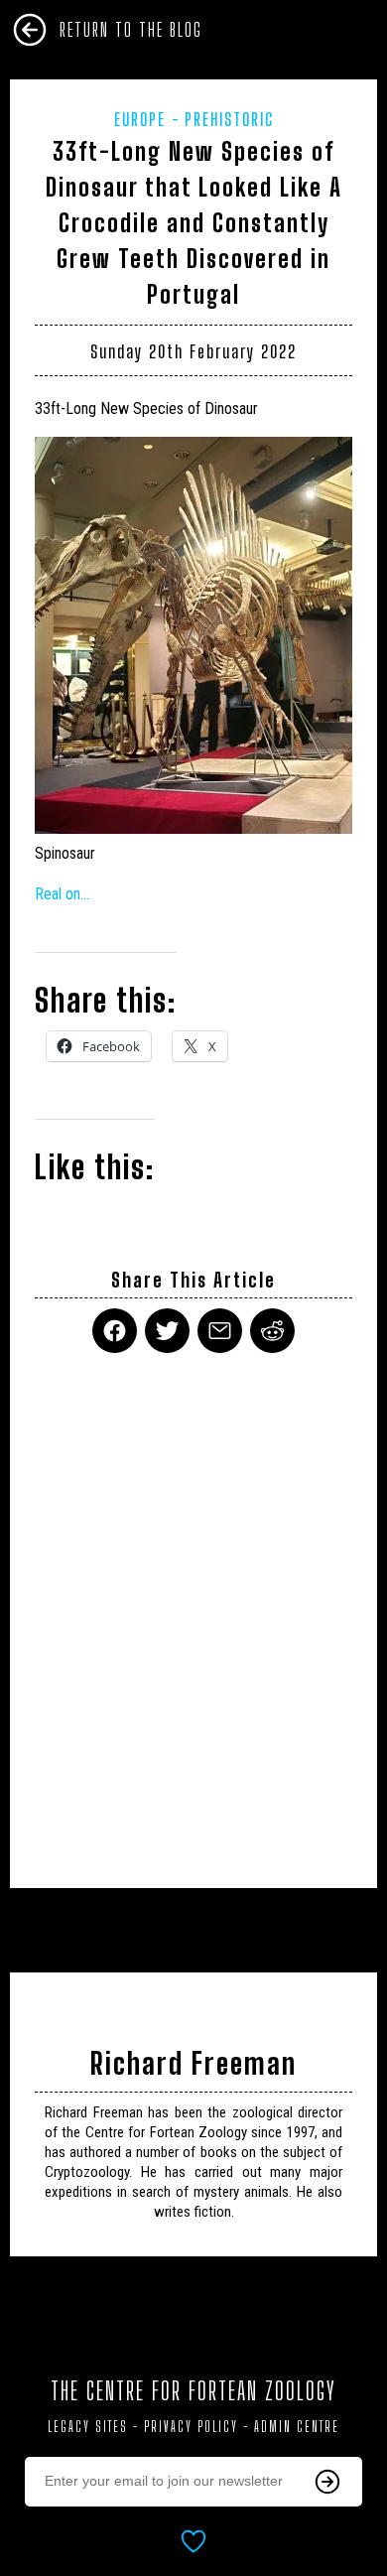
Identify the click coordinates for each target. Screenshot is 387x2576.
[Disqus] (193, 1608)
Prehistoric (229, 119)
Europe (140, 119)
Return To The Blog (131, 30)
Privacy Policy (191, 2427)
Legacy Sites (88, 2427)
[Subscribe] (327, 2482)
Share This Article (193, 1280)
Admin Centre (297, 2427)
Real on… (62, 894)
